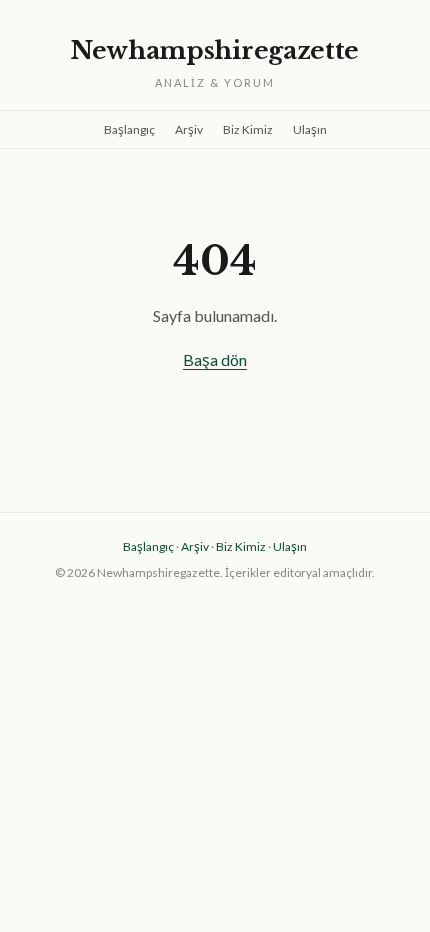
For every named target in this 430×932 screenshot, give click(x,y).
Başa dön (215, 359)
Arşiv (189, 129)
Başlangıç (129, 129)
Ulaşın (310, 129)
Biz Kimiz (248, 129)
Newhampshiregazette (215, 50)
